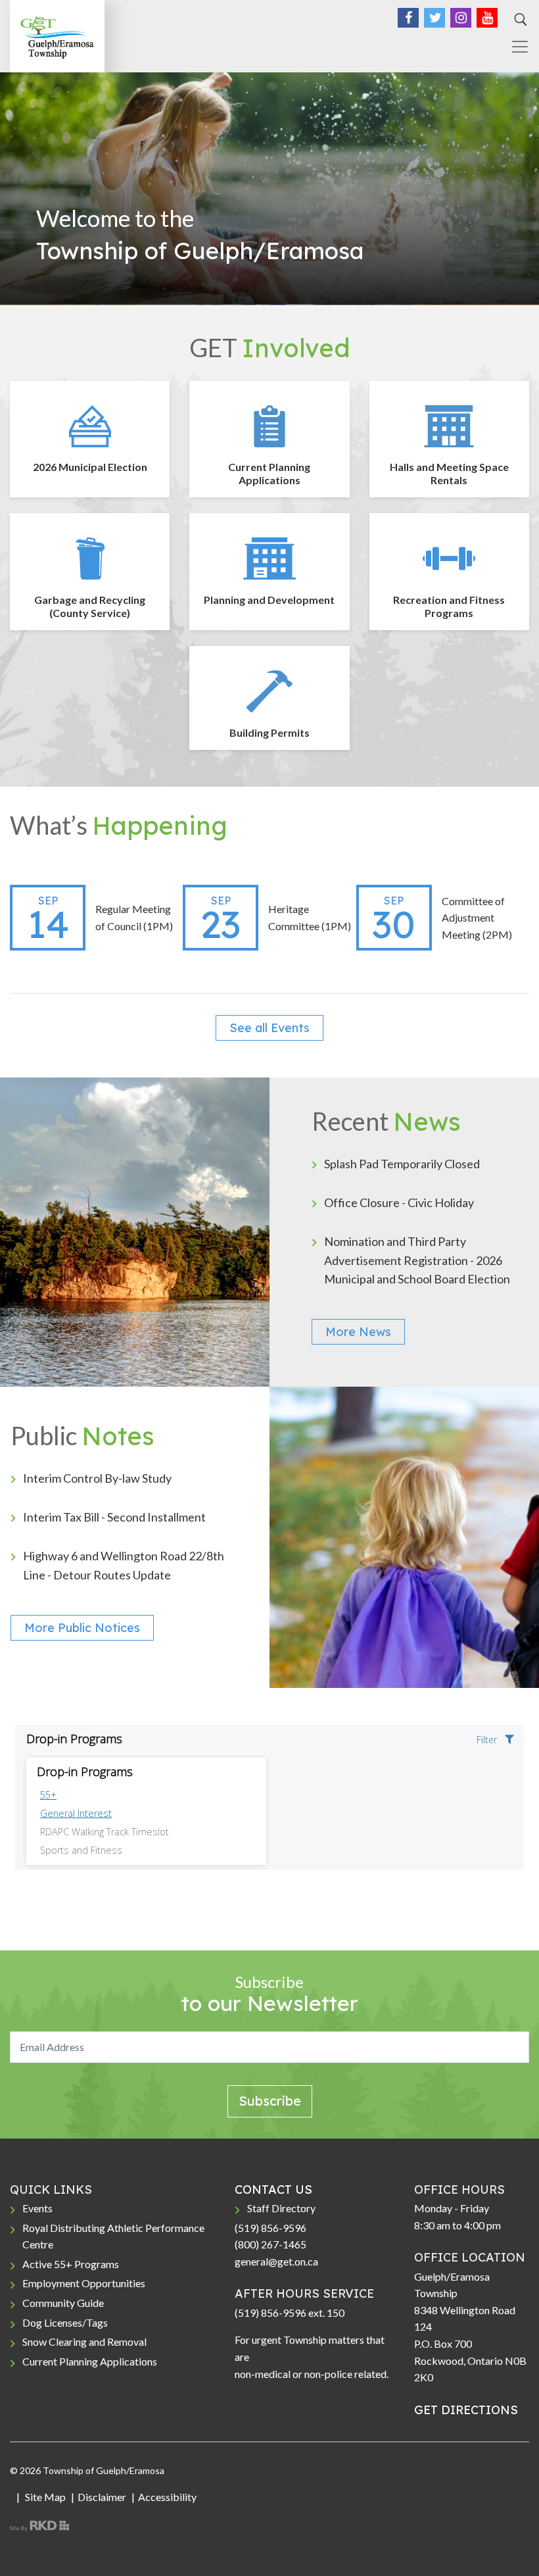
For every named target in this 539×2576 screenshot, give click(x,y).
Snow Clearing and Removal (84, 2341)
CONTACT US (273, 2190)
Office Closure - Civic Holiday (399, 1202)
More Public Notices (82, 1628)
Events (37, 2208)
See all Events (269, 1028)
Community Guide (63, 2303)
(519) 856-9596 (270, 2228)
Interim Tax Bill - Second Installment (114, 1517)
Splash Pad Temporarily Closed (402, 1164)
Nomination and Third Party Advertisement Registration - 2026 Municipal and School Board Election (417, 1260)
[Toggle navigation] (515, 47)
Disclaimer (102, 2497)
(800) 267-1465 (270, 2244)
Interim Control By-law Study (97, 1478)
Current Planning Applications (90, 2361)
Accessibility (167, 2497)
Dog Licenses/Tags (65, 2322)
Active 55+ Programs (71, 2264)
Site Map (44, 2497)
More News (358, 1332)
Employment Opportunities (84, 2283)
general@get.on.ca (276, 2261)
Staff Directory (281, 2208)
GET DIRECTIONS (466, 2410)
